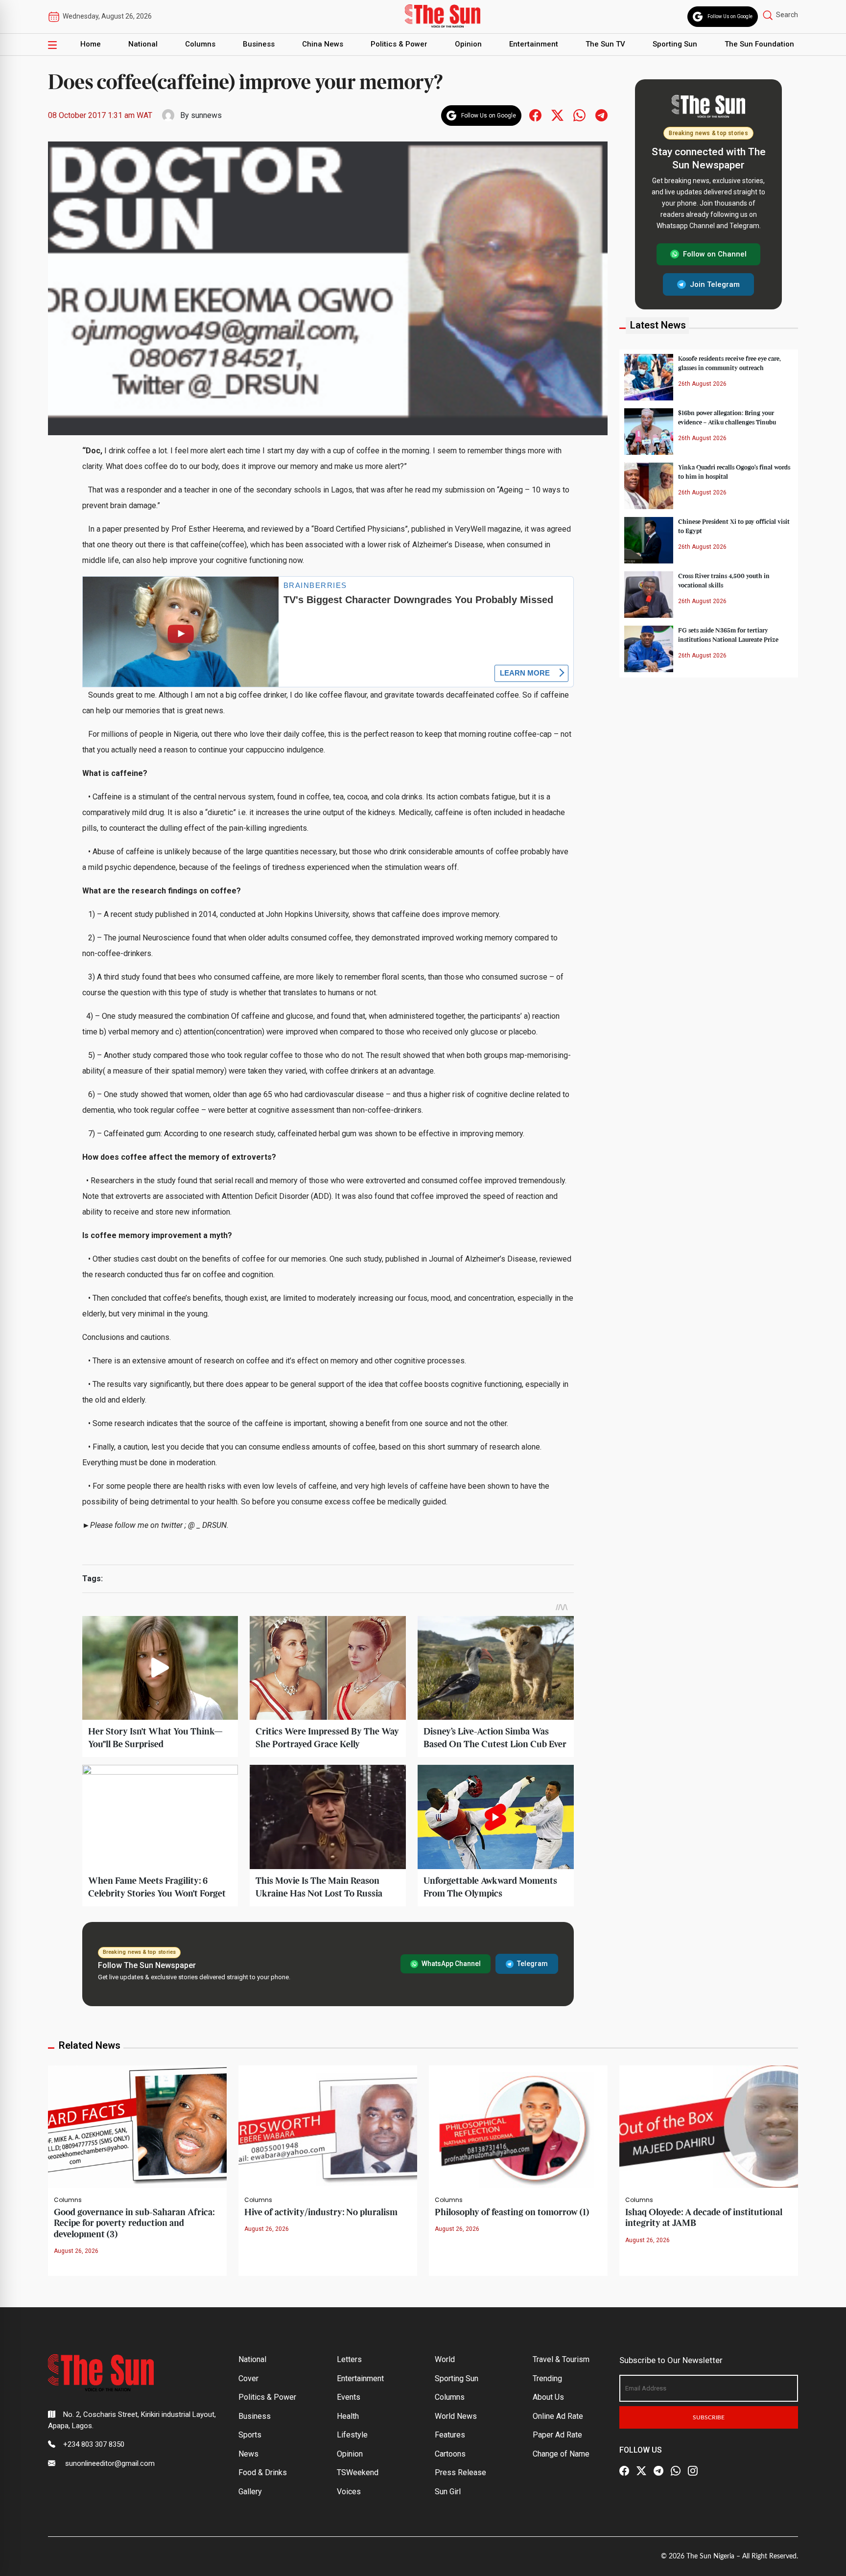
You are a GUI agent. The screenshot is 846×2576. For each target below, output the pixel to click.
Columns (200, 44)
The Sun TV (605, 44)
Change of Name (561, 2454)
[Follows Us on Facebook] (535, 115)
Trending (547, 2378)
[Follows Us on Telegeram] (601, 115)
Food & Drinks (263, 2472)
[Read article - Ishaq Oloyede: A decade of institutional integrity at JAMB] (709, 2126)
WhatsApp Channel (451, 1964)
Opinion (468, 44)
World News (456, 2416)
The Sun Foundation (759, 44)
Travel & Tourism (561, 2359)
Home (91, 44)
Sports (250, 2435)
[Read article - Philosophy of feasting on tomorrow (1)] (518, 2126)
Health (348, 2416)
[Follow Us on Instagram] (693, 2471)
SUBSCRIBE (709, 2417)
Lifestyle (352, 2435)
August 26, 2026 (76, 2251)
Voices (349, 2492)
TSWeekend (358, 2472)
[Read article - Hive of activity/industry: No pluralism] (328, 2126)
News (248, 2454)
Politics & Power (399, 44)
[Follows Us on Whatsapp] (579, 115)
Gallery (250, 2492)
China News (323, 44)
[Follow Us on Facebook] (624, 2471)
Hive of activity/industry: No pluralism (321, 2213)
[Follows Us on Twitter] (557, 115)
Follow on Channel (715, 254)
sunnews (206, 115)
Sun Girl (448, 2492)
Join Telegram (715, 284)
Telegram (532, 1964)
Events (349, 2397)
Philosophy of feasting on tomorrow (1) (512, 2213)
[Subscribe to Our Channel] (658, 2471)
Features (450, 2435)
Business (259, 44)
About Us (548, 2397)
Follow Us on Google (730, 16)
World (445, 2359)
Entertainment (534, 44)
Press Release (460, 2472)
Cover (248, 2378)
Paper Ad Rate (557, 2435)
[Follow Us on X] (641, 2471)
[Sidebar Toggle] (52, 45)
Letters (349, 2359)
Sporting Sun (675, 44)
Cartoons (450, 2454)
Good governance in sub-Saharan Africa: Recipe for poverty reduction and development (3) (134, 2224)
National (143, 44)
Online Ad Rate (558, 2416)
